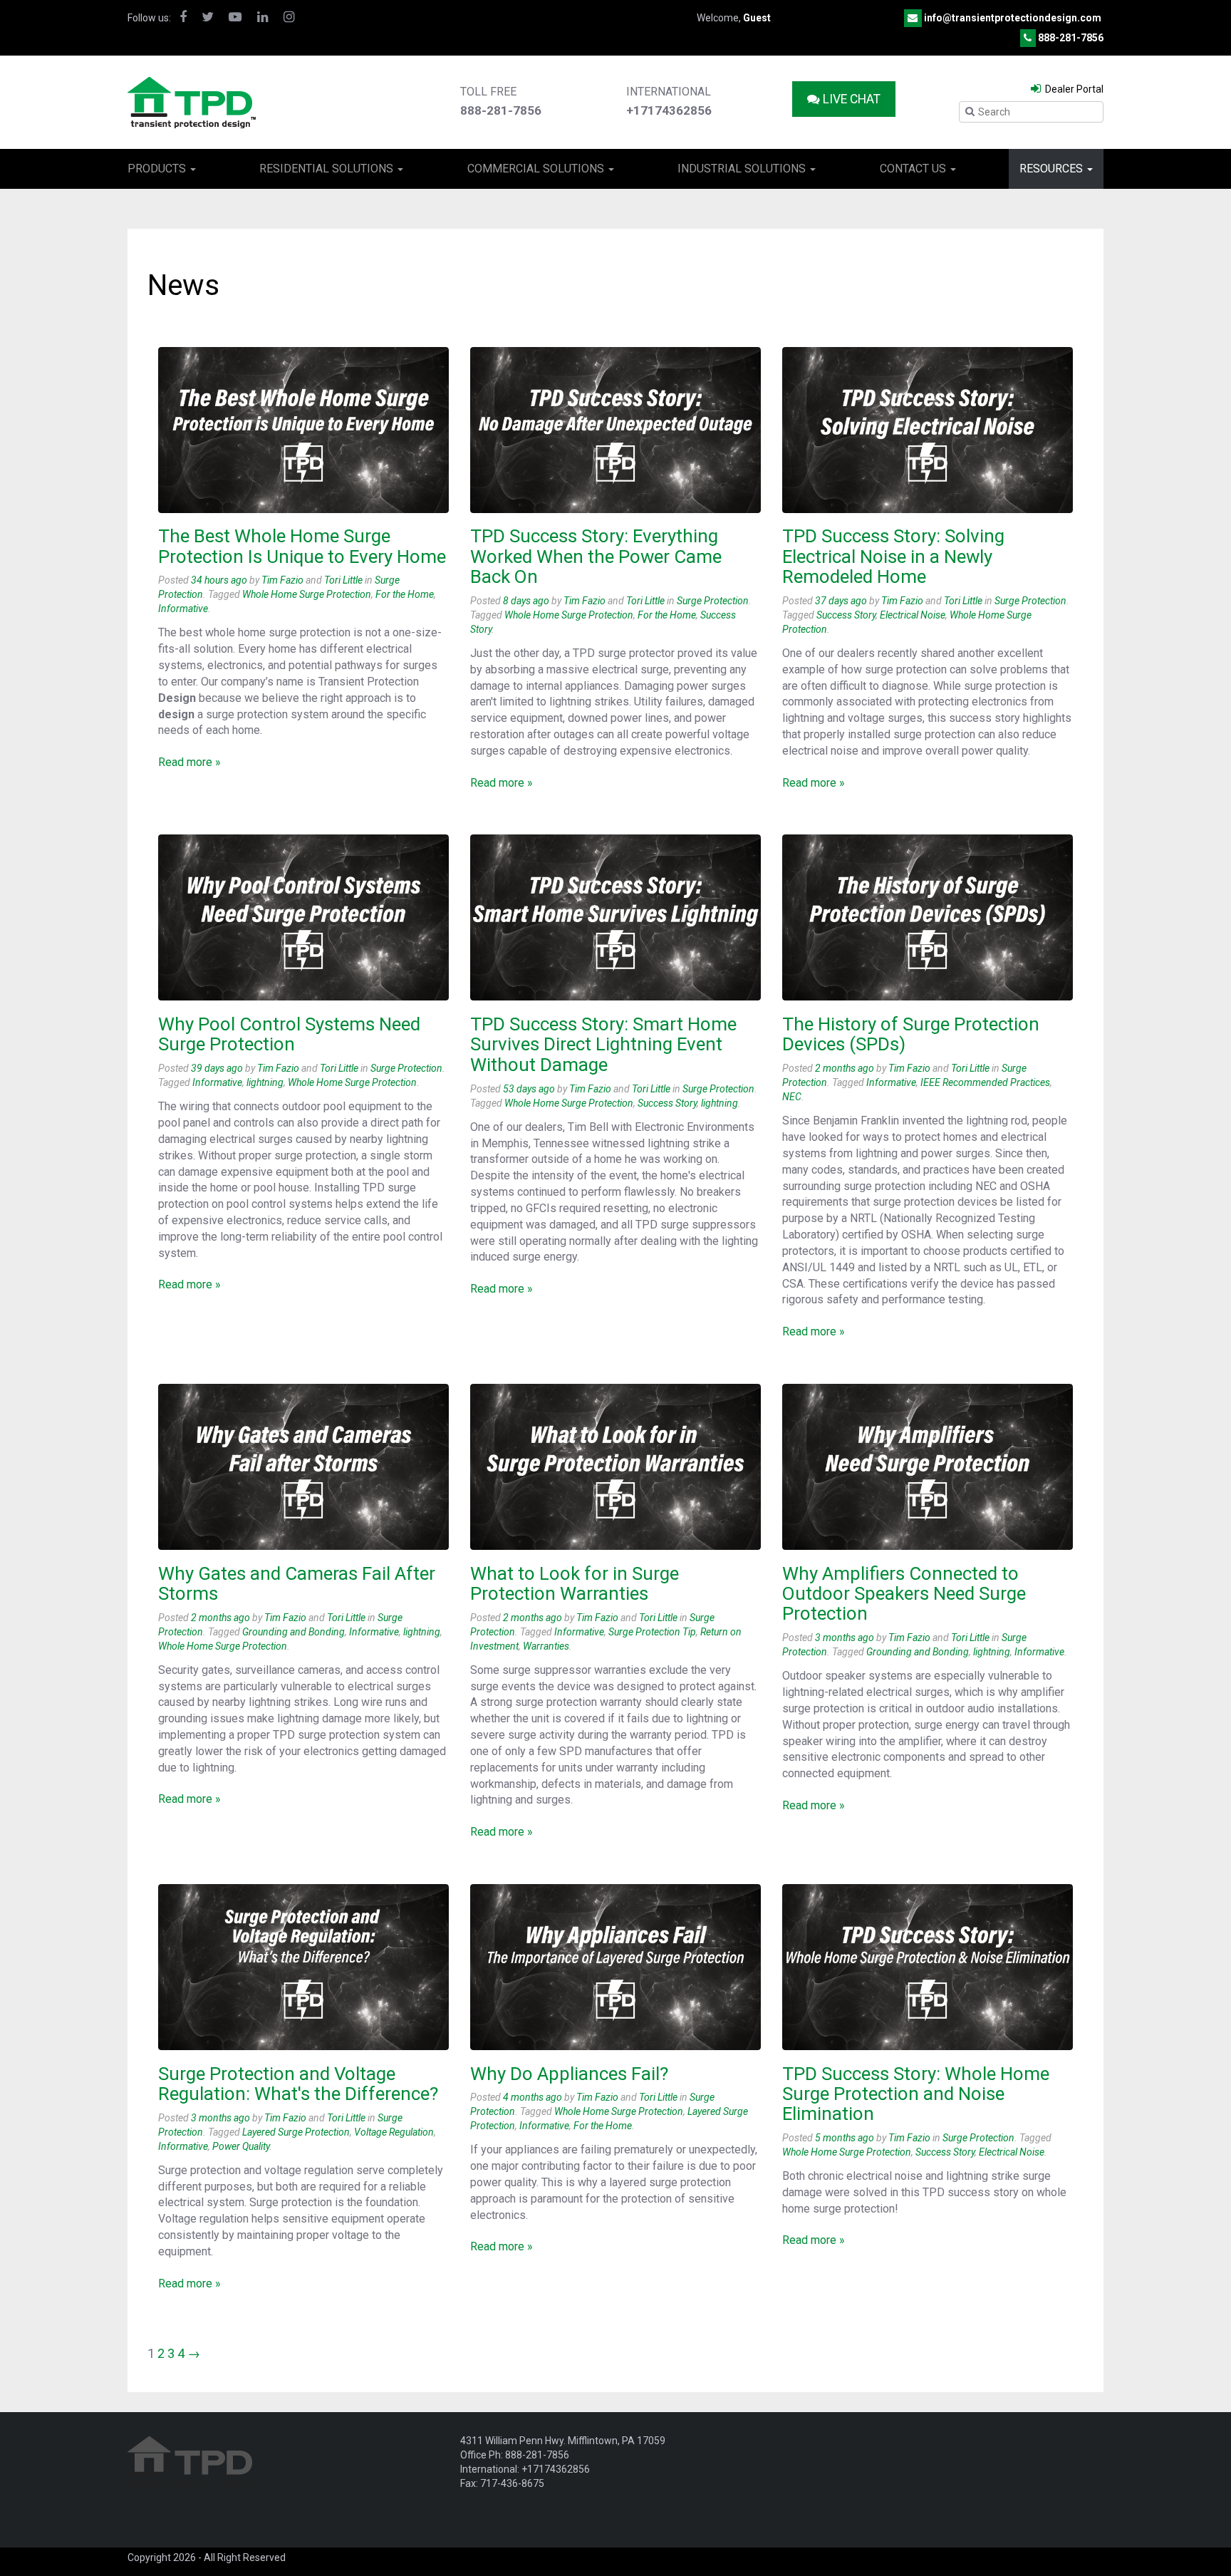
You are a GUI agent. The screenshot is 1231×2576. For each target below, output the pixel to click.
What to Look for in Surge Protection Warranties (575, 1583)
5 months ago (845, 2138)
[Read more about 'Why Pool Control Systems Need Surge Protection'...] (303, 917)
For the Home (405, 594)
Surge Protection (713, 601)
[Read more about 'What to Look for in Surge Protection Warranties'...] (615, 1467)
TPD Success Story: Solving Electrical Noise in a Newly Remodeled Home (893, 556)
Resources (1053, 169)
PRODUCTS (158, 169)
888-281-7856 (1071, 38)
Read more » (189, 762)
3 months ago (845, 1638)
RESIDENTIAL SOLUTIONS (328, 169)
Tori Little (343, 580)
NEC (792, 1097)
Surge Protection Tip (652, 1632)
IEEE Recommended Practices (985, 1082)
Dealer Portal (1073, 89)
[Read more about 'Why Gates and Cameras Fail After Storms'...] (303, 1467)
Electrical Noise (913, 615)
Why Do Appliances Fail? (569, 2074)
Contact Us (914, 169)
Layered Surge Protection (296, 2132)
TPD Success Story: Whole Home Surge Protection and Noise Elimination (916, 2094)
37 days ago (841, 601)
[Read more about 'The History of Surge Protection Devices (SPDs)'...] (928, 917)
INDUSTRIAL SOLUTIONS (743, 169)
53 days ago (529, 1089)
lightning (265, 1082)
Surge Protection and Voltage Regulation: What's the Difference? (298, 2084)
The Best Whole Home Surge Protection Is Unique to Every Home (302, 546)
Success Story (846, 615)
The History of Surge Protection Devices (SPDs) (911, 1034)
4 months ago (533, 2097)
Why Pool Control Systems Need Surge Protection (289, 1034)
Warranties (546, 1646)
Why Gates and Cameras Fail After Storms (297, 1583)
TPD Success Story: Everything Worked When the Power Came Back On (596, 556)
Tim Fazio (282, 580)
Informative (183, 609)
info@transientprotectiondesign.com (1013, 18)
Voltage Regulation (394, 2132)
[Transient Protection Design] (192, 101)
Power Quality (241, 2146)
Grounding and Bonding (294, 1632)
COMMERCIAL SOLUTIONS (537, 169)
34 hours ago (219, 580)
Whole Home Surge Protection (307, 594)
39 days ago (217, 1068)
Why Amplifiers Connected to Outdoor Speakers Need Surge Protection (904, 1594)
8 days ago (526, 601)
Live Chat (850, 99)
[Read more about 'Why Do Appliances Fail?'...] (615, 1967)
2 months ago (845, 1068)
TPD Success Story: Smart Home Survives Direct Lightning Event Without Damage (603, 1044)
